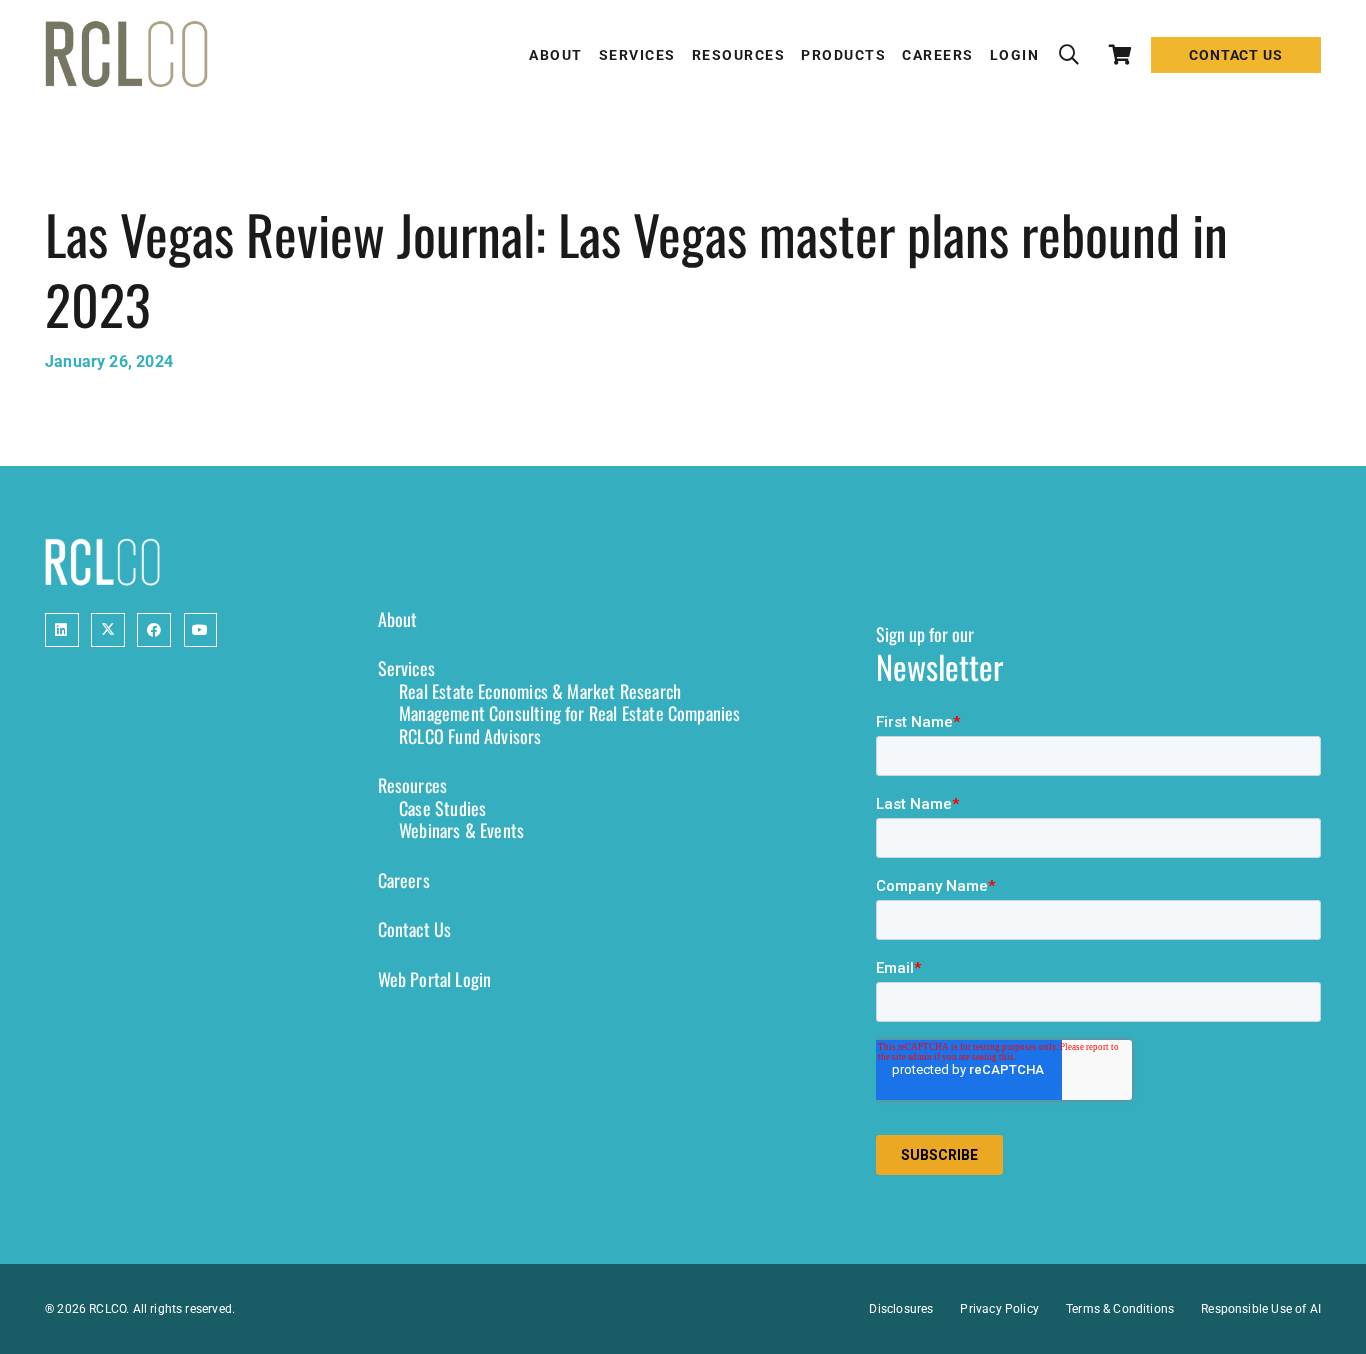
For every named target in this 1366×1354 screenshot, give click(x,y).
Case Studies (442, 808)
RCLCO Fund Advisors (470, 736)
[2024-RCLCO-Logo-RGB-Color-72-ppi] (126, 55)
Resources (413, 785)
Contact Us (415, 929)
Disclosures (901, 1309)
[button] (1069, 55)
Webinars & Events (461, 830)
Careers (404, 880)
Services (406, 668)
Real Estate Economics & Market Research (540, 691)
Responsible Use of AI (1261, 1309)
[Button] (62, 630)
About (398, 619)
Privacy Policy (999, 1309)
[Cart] (1121, 55)
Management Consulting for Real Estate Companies (569, 713)
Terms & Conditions (1120, 1309)
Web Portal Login (435, 979)
